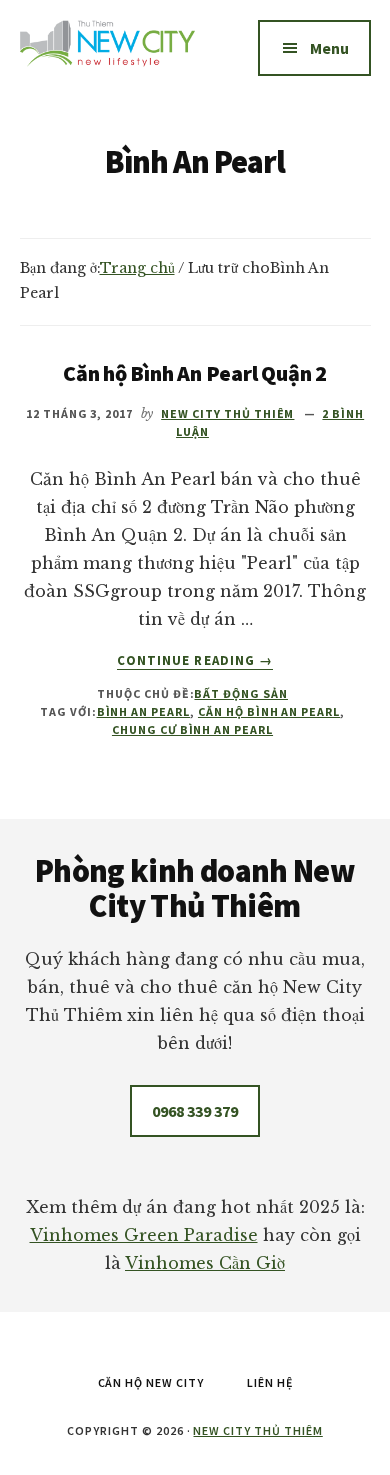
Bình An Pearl (143, 711)
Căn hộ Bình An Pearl (269, 711)
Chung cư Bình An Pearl (192, 729)
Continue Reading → (195, 661)
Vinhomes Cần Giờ (205, 1263)
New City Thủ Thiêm (257, 1430)
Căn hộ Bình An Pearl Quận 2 (195, 373)
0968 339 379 (195, 1111)
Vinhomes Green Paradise (144, 1235)
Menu (329, 48)
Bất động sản (241, 693)
